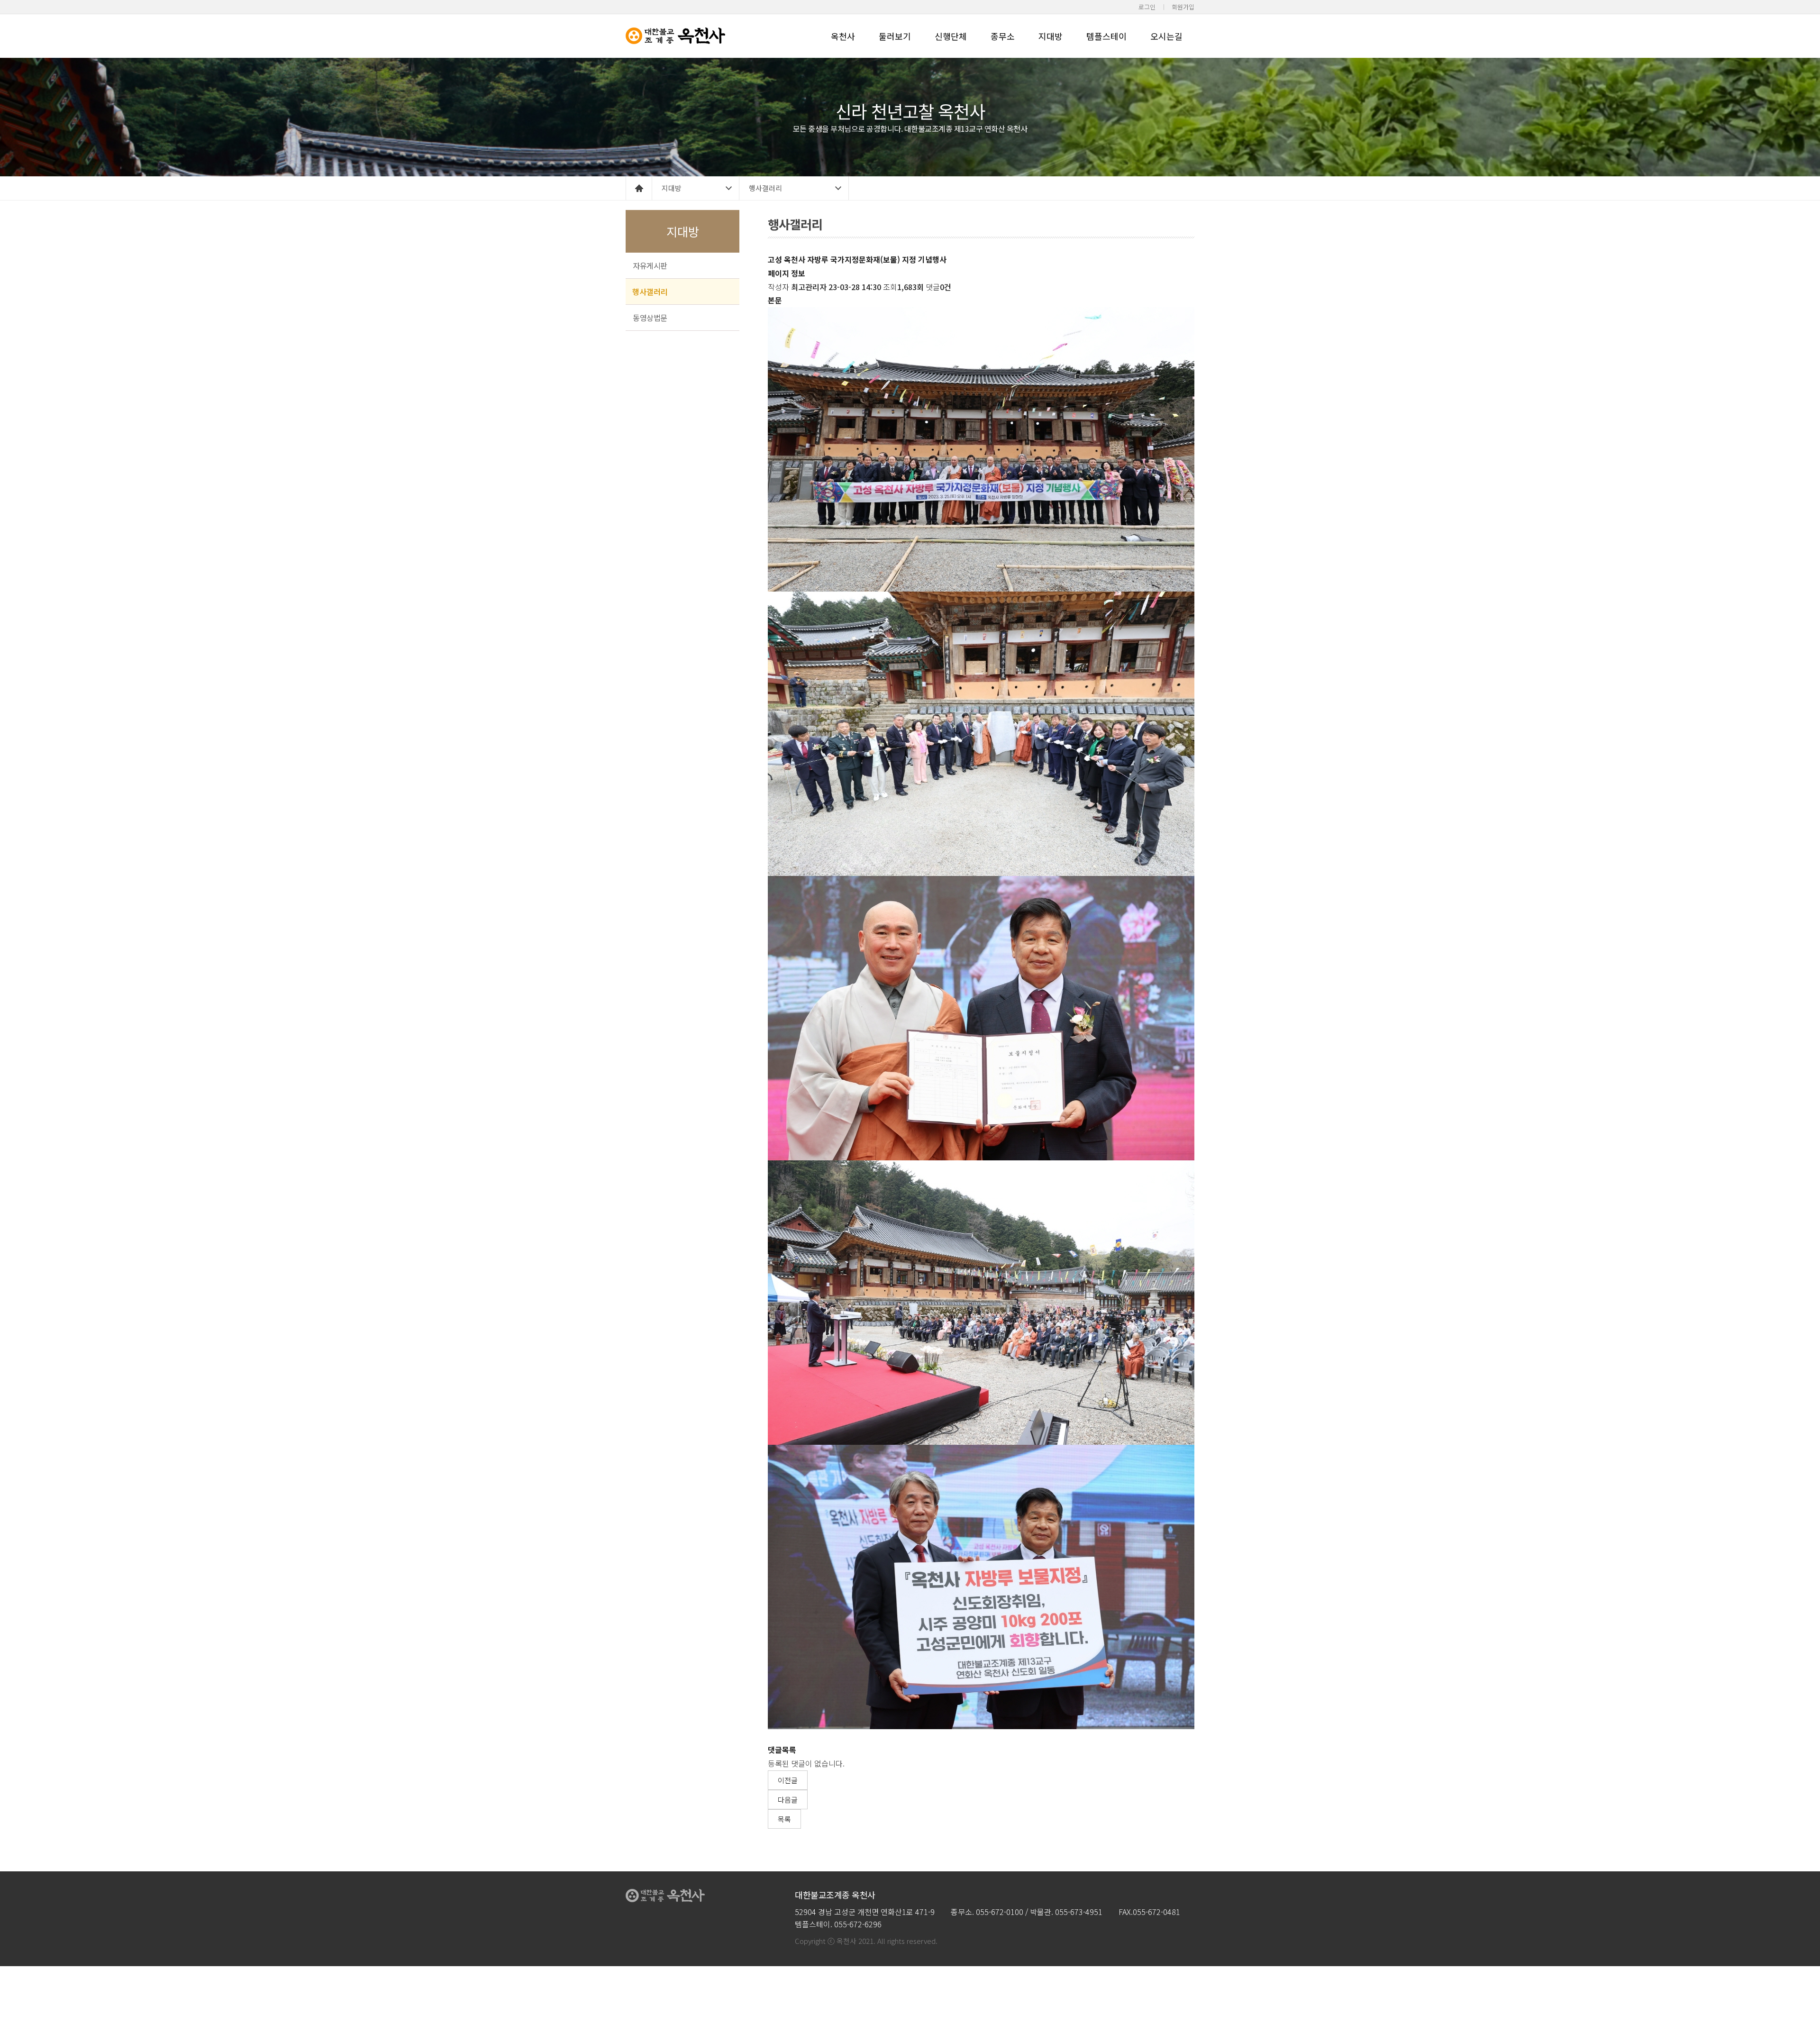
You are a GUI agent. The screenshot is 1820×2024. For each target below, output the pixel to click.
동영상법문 (650, 318)
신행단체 (951, 36)
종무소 (1003, 36)
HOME (639, 188)
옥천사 (843, 36)
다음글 (788, 1800)
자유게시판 (650, 265)
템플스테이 (1106, 36)
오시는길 (1166, 36)
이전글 (788, 1780)
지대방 (1051, 36)
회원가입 (1183, 7)
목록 (784, 1819)
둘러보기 (895, 36)
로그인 (1147, 7)
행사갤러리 (765, 188)
